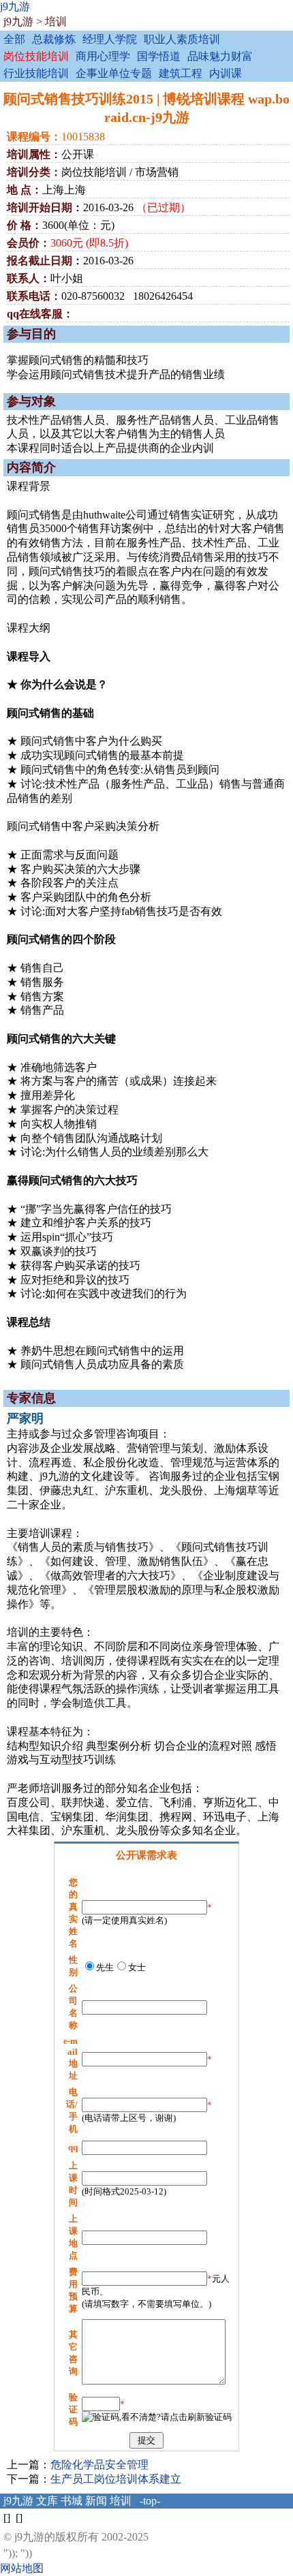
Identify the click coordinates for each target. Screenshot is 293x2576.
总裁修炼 (54, 39)
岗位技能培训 (36, 56)
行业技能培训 (36, 73)
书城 (72, 2501)
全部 (14, 39)
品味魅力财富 (220, 56)
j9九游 (15, 6)
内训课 (226, 73)
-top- (150, 2501)
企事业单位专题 (114, 73)
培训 (56, 21)
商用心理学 (103, 56)
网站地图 (22, 2568)
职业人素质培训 (182, 39)
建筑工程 (181, 73)
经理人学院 (110, 39)
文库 (47, 2501)
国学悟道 (159, 56)
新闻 (96, 2501)
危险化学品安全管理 (99, 2465)
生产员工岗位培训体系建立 (116, 2479)
